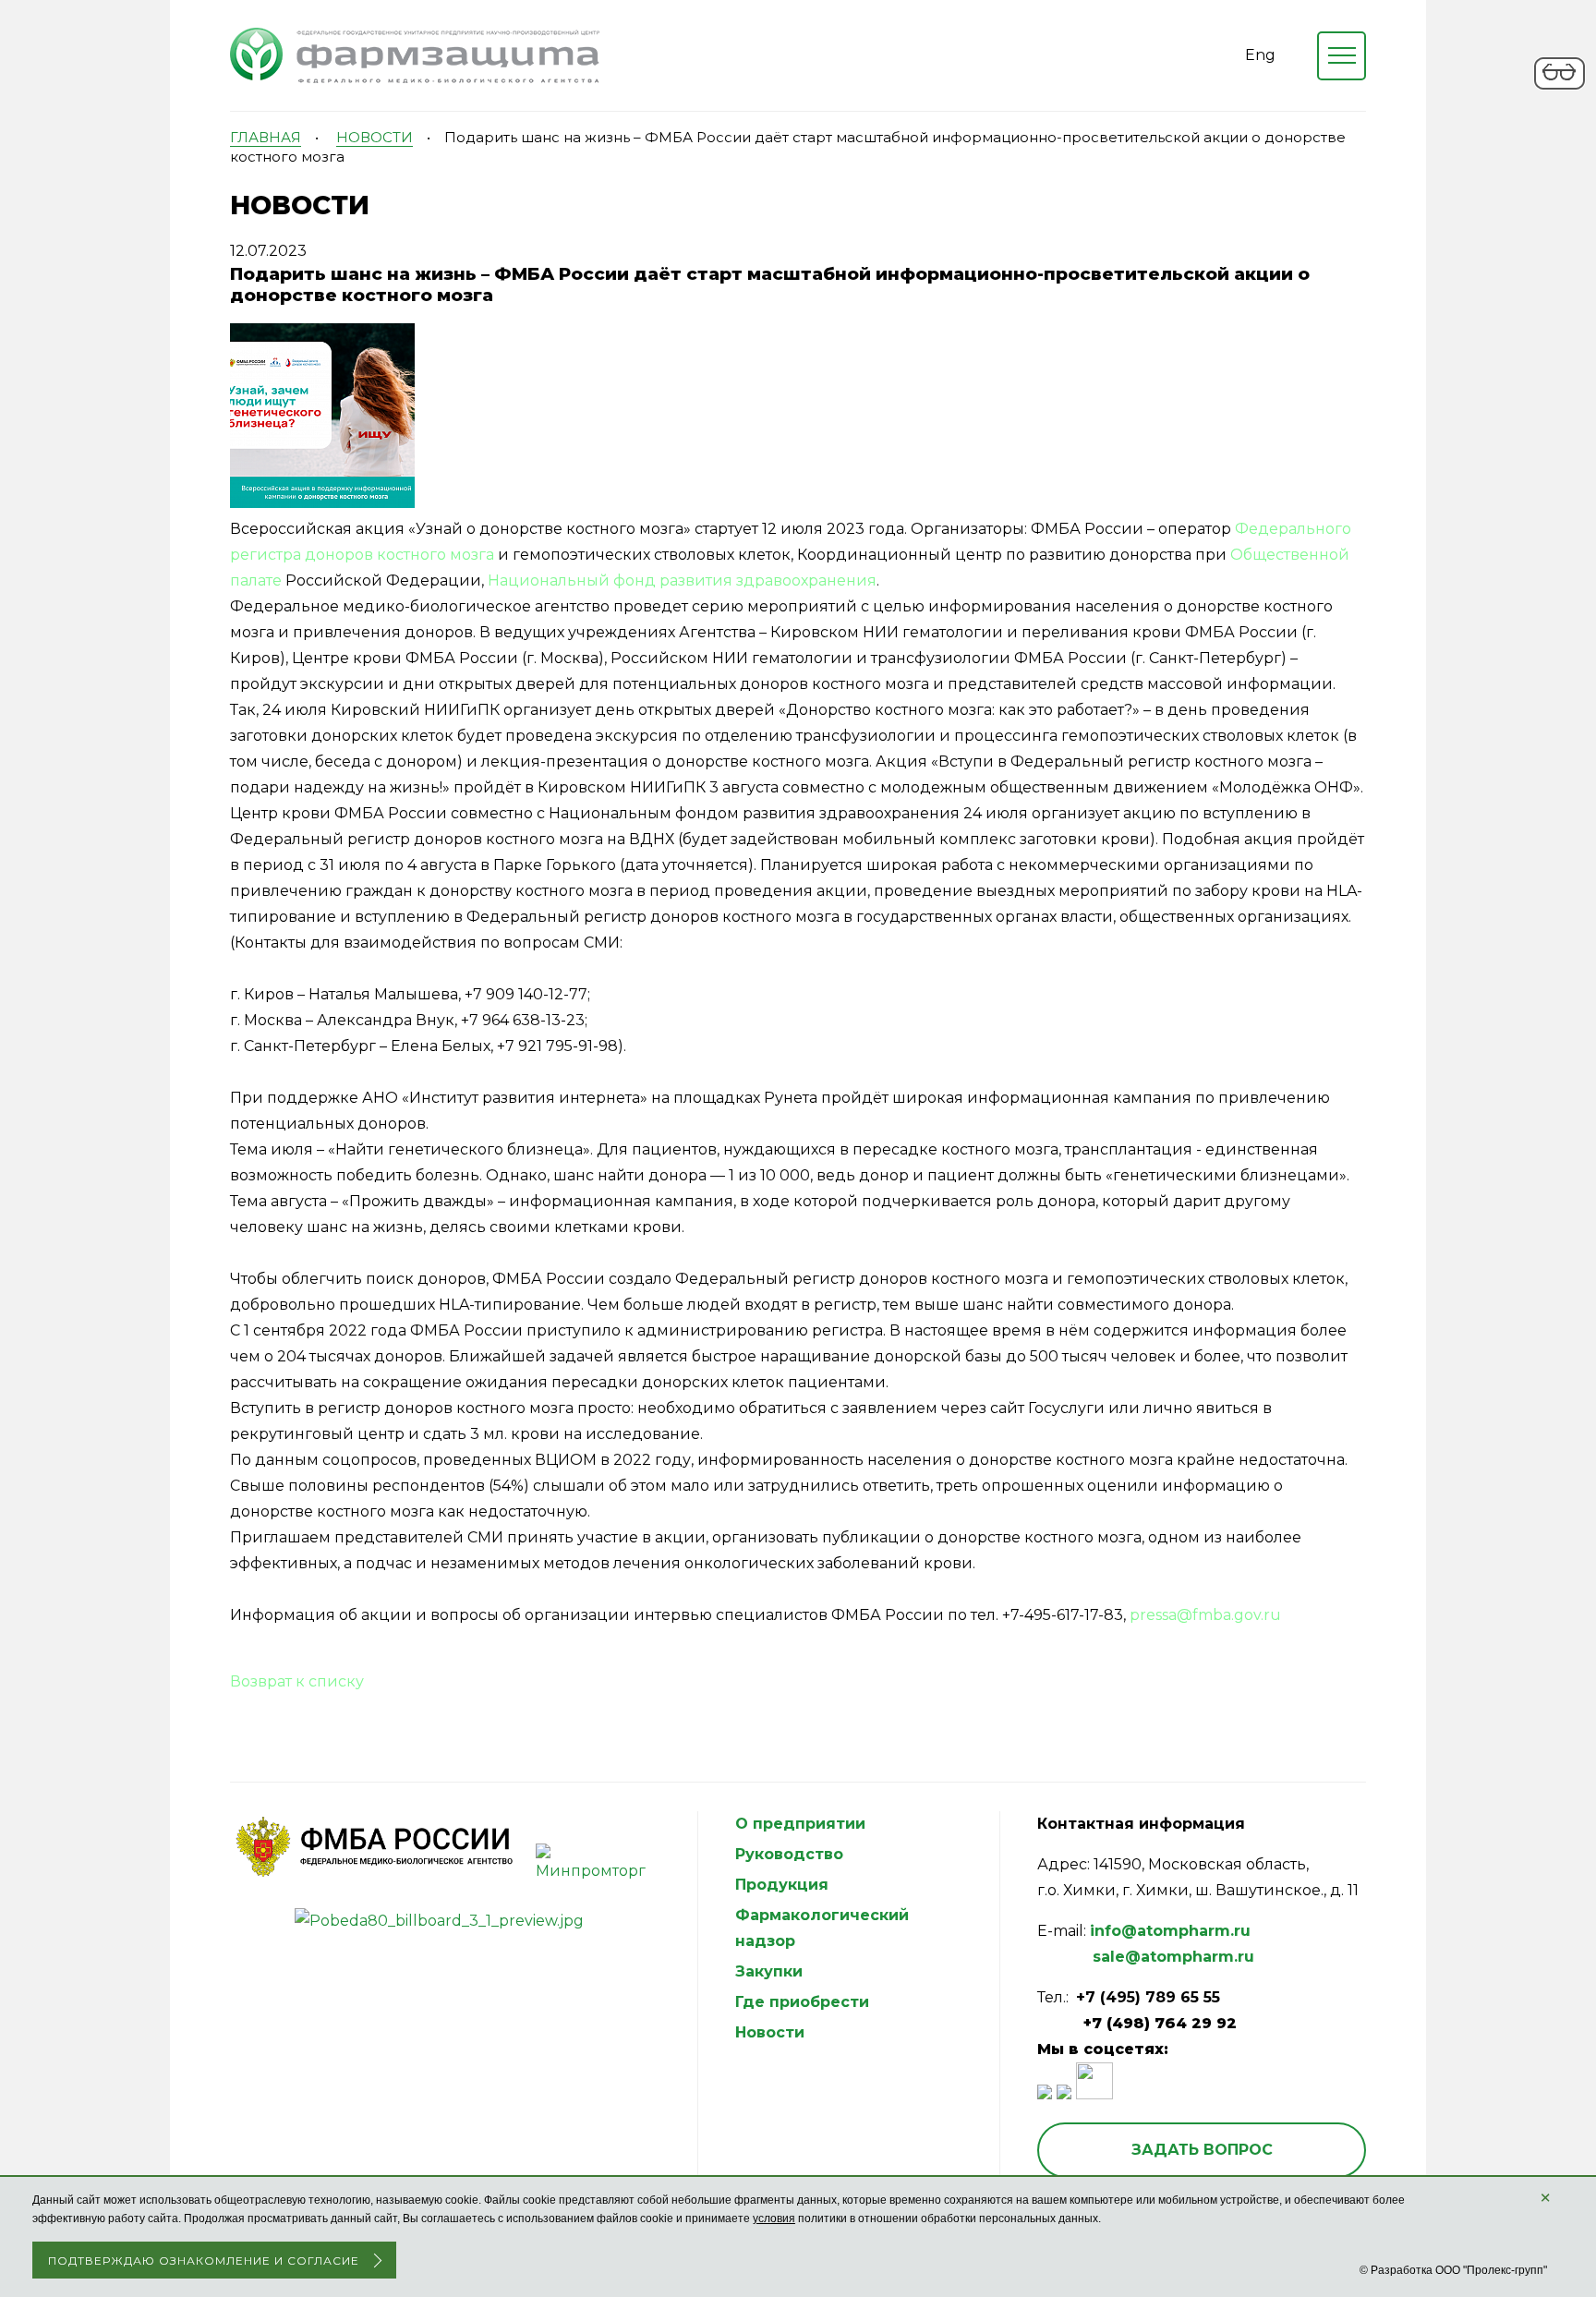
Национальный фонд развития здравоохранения (682, 580)
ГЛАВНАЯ (266, 137)
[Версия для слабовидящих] (1560, 86)
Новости (770, 2032)
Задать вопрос (1202, 2150)
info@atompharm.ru (1170, 1931)
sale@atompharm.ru (1173, 1957)
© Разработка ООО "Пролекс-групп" (1453, 2270)
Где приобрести (802, 2002)
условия (774, 2218)
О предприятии (800, 1824)
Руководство (789, 1854)
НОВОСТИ (375, 137)
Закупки (769, 1971)
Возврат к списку (297, 1681)
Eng (1260, 55)
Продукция (782, 1885)
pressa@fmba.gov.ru (1205, 1615)
